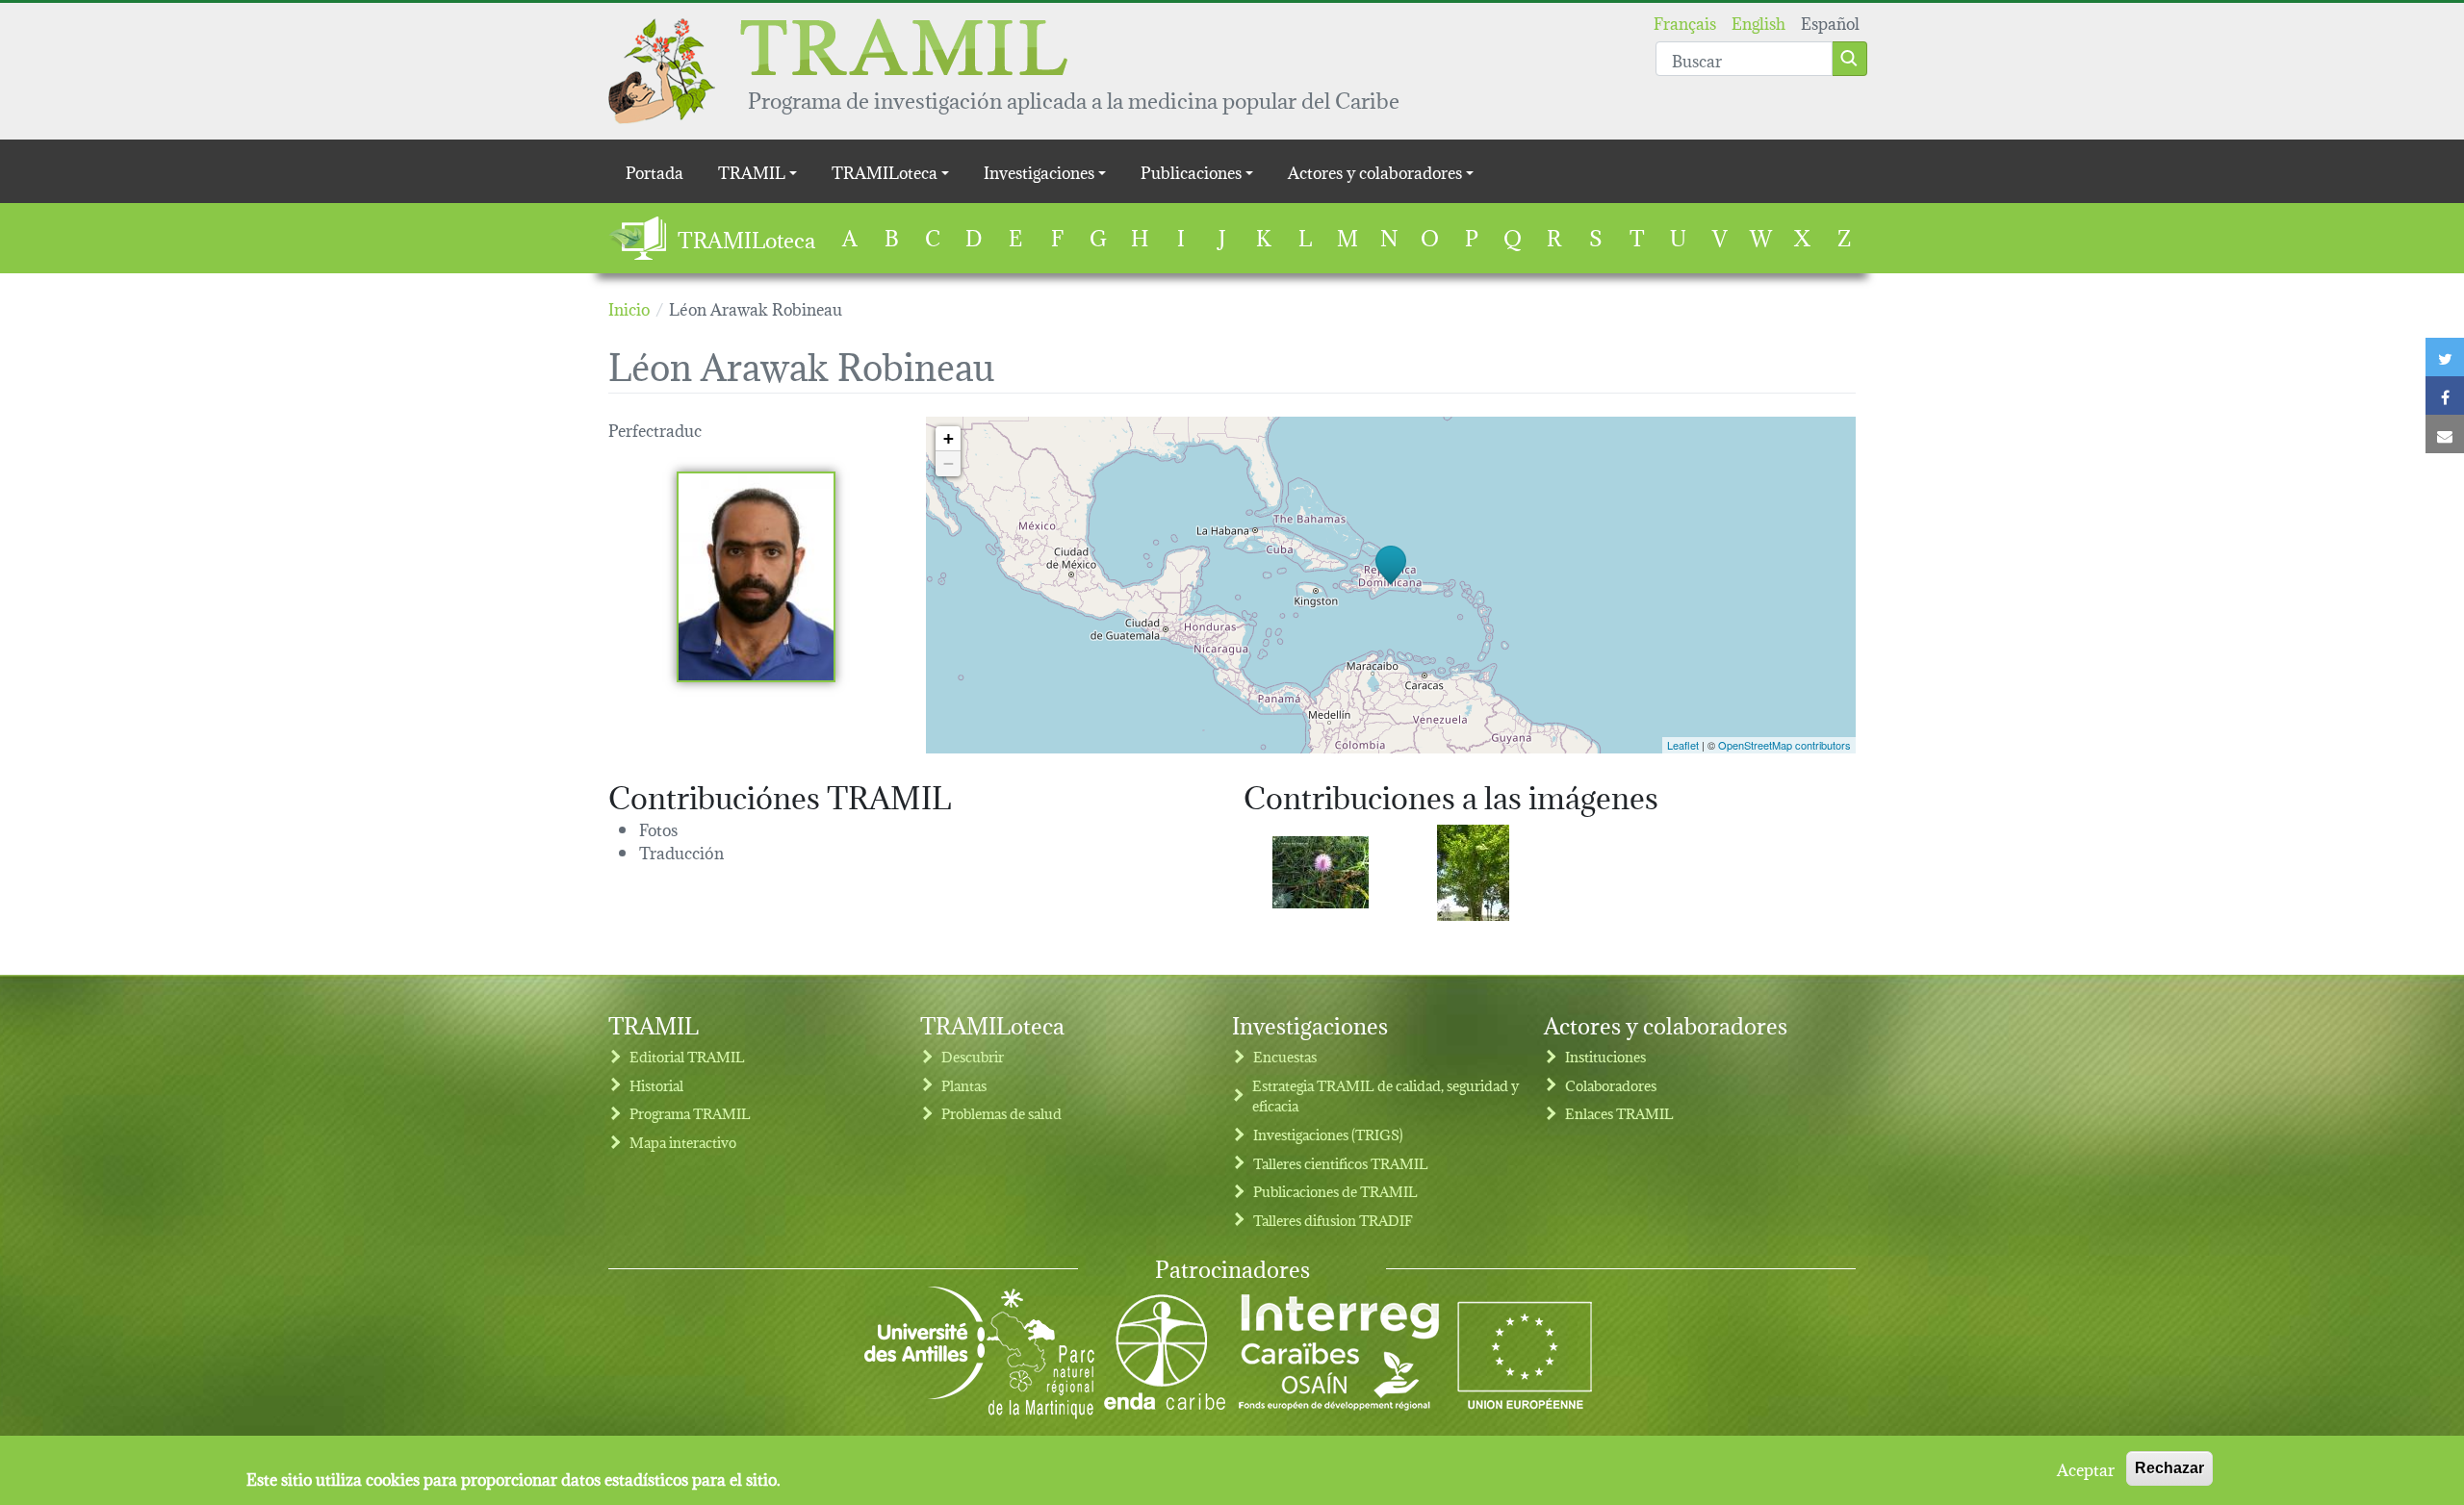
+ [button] (949, 438)
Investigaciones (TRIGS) (1328, 1134)
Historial (656, 1085)
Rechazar (2169, 1468)
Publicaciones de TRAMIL (1335, 1191)
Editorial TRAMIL (687, 1056)
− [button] (949, 463)
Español (1830, 22)
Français (1685, 22)
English (1758, 22)
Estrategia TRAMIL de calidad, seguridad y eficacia (1386, 1096)
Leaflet (1683, 745)
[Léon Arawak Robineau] (756, 577)
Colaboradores (1611, 1085)
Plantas (964, 1085)
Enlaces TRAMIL (1619, 1113)
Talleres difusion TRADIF (1333, 1220)
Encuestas (1285, 1056)
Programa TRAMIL (690, 1113)
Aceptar (2086, 1468)
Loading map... (1388, 585)
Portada (654, 171)
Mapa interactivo (683, 1142)
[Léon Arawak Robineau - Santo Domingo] (1321, 872)
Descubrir (973, 1056)
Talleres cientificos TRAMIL (1341, 1163)
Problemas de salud (1001, 1113)
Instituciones (1605, 1056)
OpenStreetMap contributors (1784, 745)
